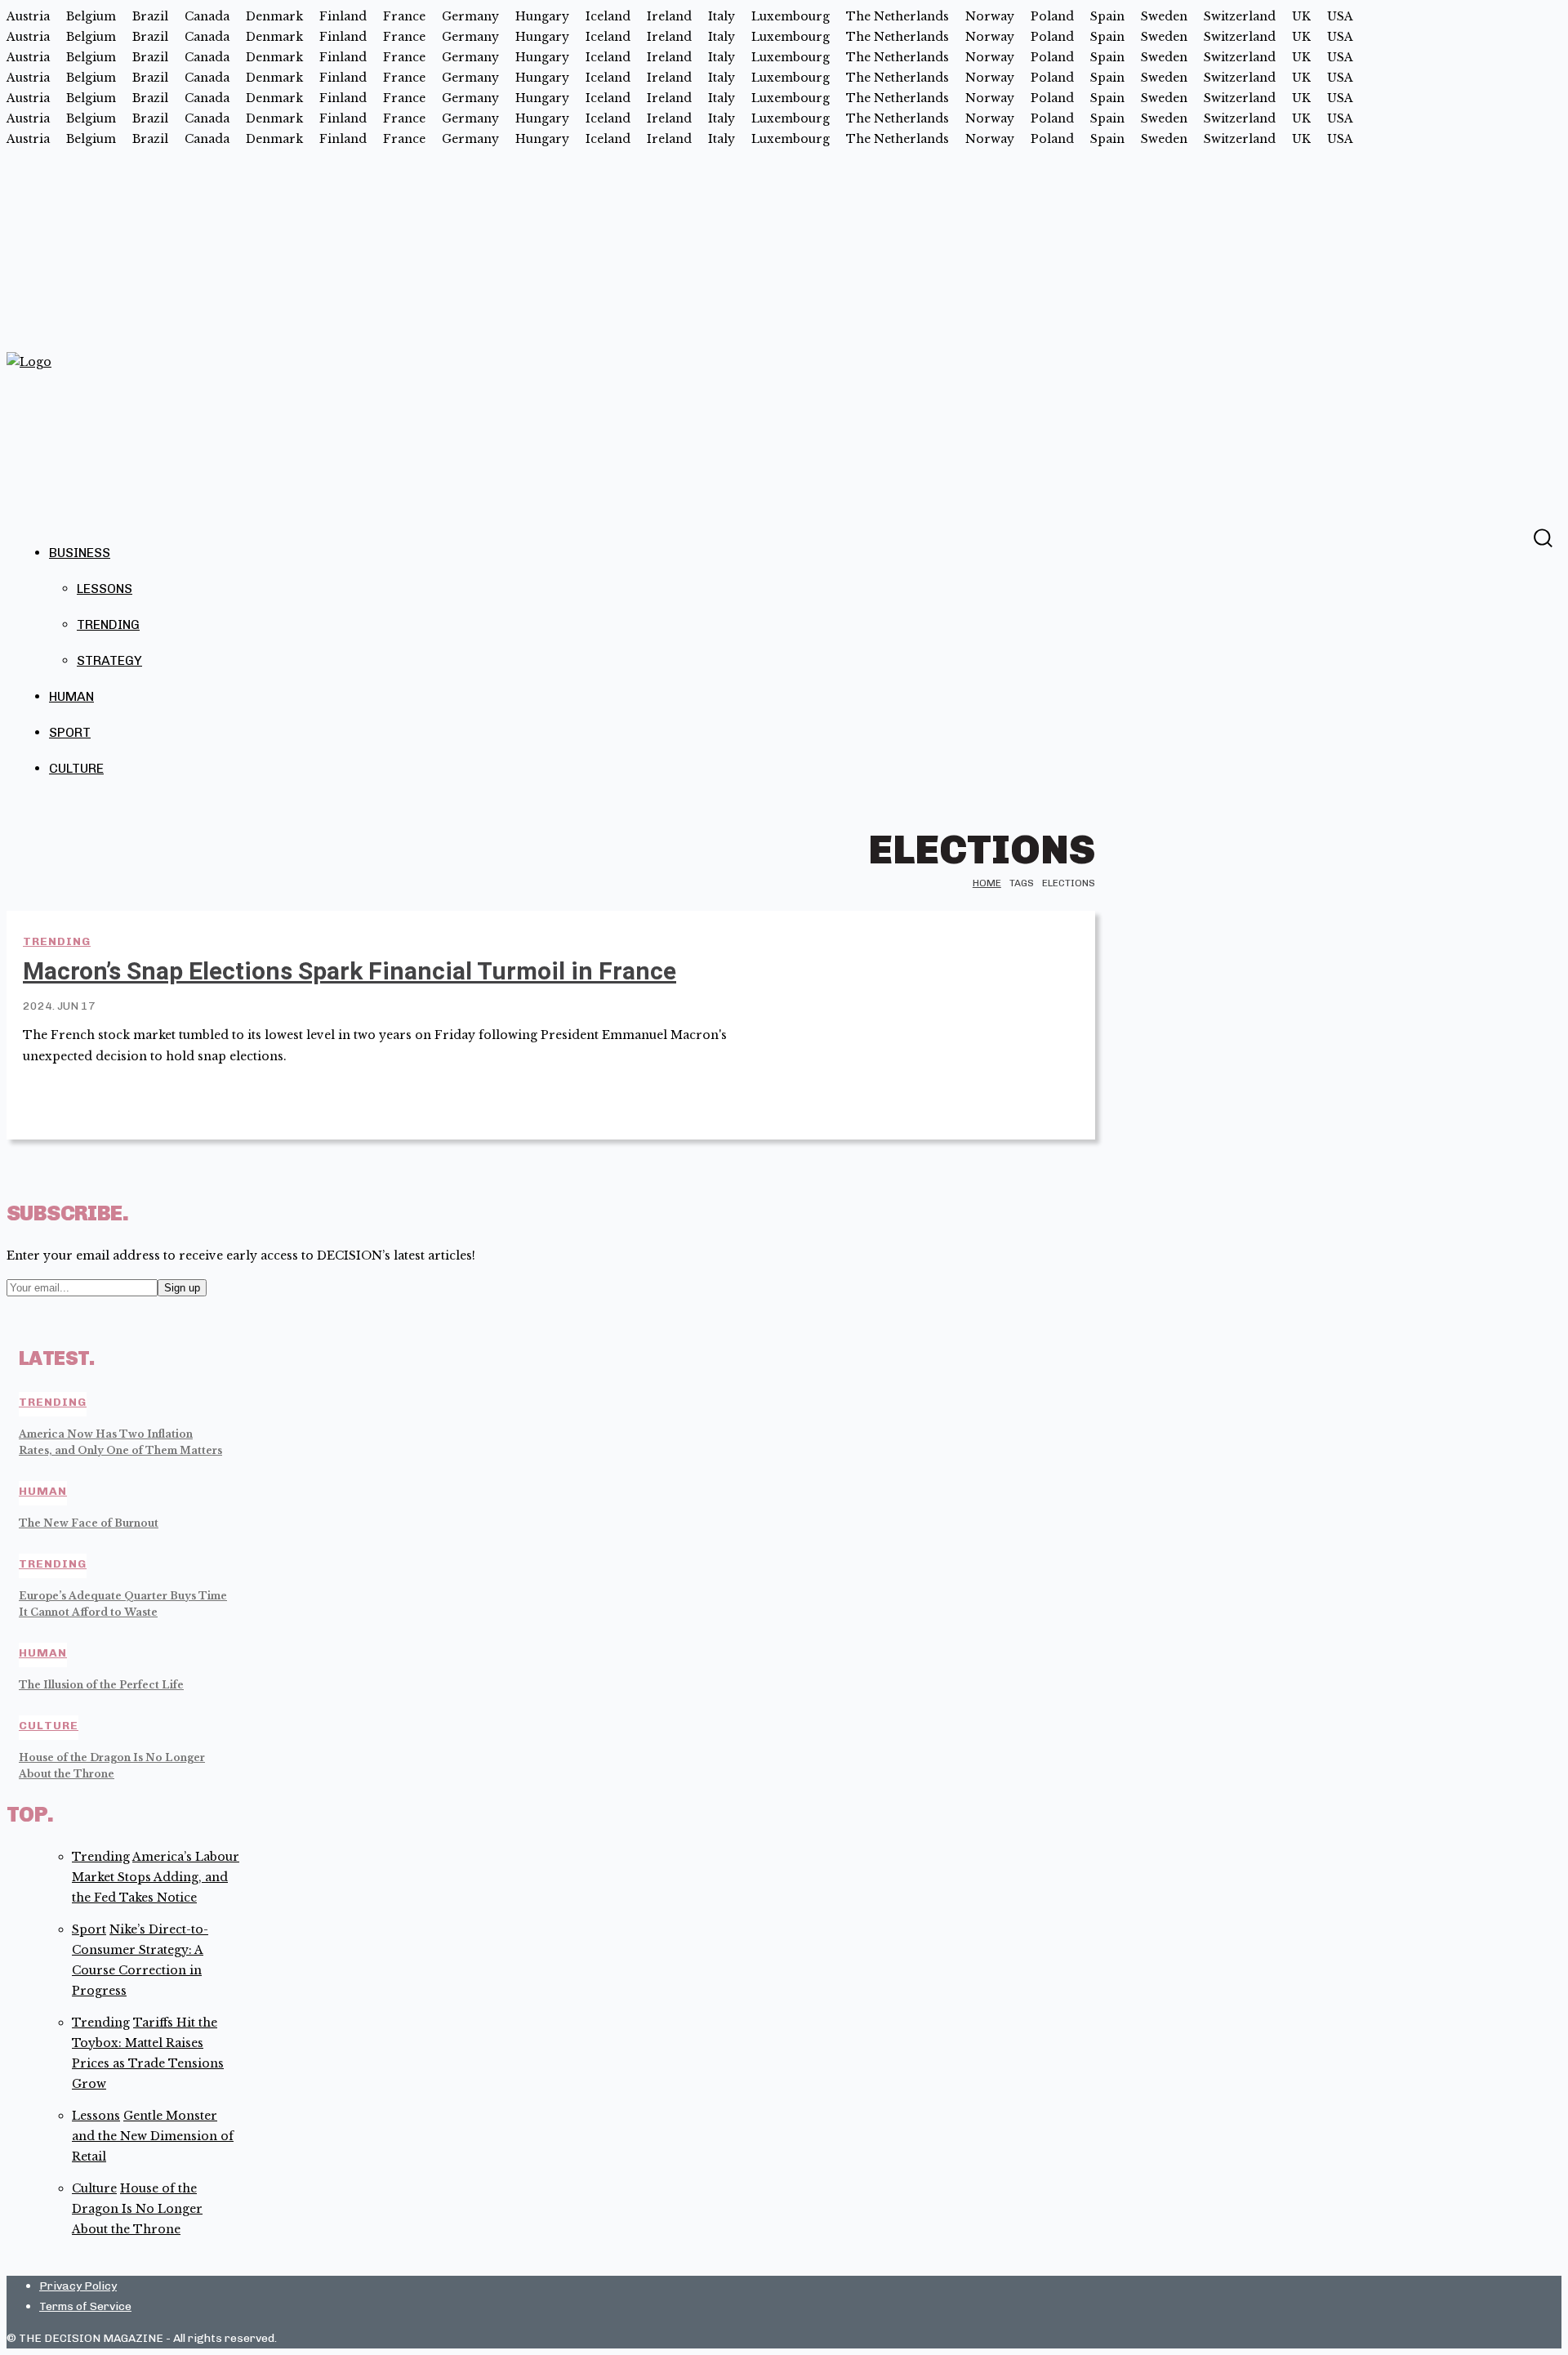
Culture (76, 768)
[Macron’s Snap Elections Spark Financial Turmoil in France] (932, 1025)
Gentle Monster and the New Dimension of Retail (153, 2136)
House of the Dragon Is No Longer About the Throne (137, 2209)
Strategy (109, 660)
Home (987, 883)
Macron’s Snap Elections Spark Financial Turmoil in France (350, 971)
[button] (1542, 538)
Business (80, 553)
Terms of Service (85, 2306)
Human (71, 696)
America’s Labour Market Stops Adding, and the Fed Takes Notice (156, 1877)
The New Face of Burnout (89, 1523)
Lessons (105, 589)
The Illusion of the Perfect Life (101, 1685)
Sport (70, 732)
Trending (108, 624)
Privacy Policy (78, 2286)
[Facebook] (1510, 537)
